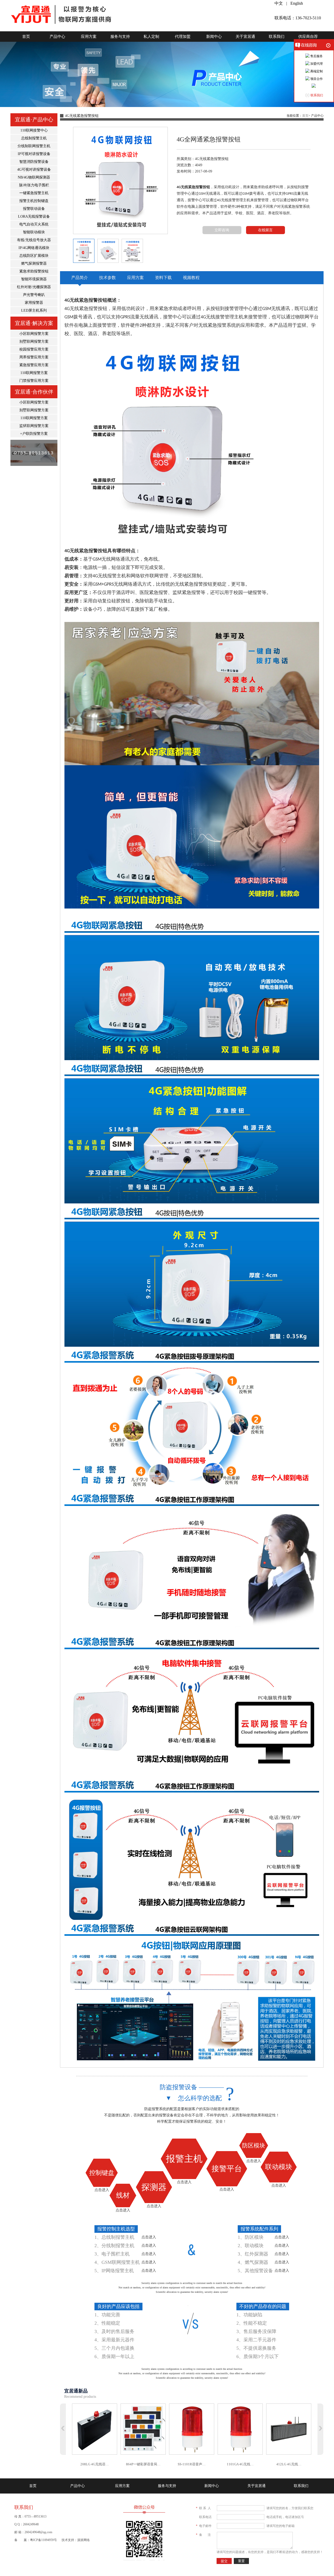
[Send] (314, 86)
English (297, 3)
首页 (26, 37)
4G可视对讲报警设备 (34, 170)
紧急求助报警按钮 (34, 271)
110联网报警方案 (34, 373)
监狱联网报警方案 (34, 426)
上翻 (63, 2429)
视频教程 (191, 278)
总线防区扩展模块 (34, 256)
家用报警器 (34, 303)
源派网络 (83, 2540)
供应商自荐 (308, 37)
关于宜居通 (245, 37)
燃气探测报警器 (34, 263)
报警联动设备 (34, 209)
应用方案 (89, 37)
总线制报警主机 (34, 138)
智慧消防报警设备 (34, 162)
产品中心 (57, 37)
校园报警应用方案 (34, 349)
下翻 (320, 2429)
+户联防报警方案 (34, 434)
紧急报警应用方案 (34, 365)
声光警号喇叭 (34, 295)
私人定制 (151, 37)
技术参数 (108, 278)
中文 (279, 3)
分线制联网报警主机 (34, 146)
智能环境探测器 (34, 279)
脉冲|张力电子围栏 (34, 185)
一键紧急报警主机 (34, 193)
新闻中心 (214, 37)
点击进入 (102, 2190)
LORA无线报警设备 (34, 216)
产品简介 (80, 278)
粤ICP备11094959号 (43, 2540)
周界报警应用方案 (34, 357)
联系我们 (277, 37)
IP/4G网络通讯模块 (34, 248)
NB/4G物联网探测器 (34, 177)
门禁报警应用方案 (34, 381)
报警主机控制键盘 (34, 201)
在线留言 (265, 230)
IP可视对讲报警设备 (34, 154)
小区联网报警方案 (34, 334)
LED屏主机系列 (34, 310)
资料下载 (163, 278)
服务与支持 (120, 37)
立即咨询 (222, 230)
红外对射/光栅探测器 (34, 287)
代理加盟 (183, 37)
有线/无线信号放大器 (34, 240)
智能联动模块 (34, 232)
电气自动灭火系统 (34, 224)
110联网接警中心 (34, 130)
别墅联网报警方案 (34, 342)
